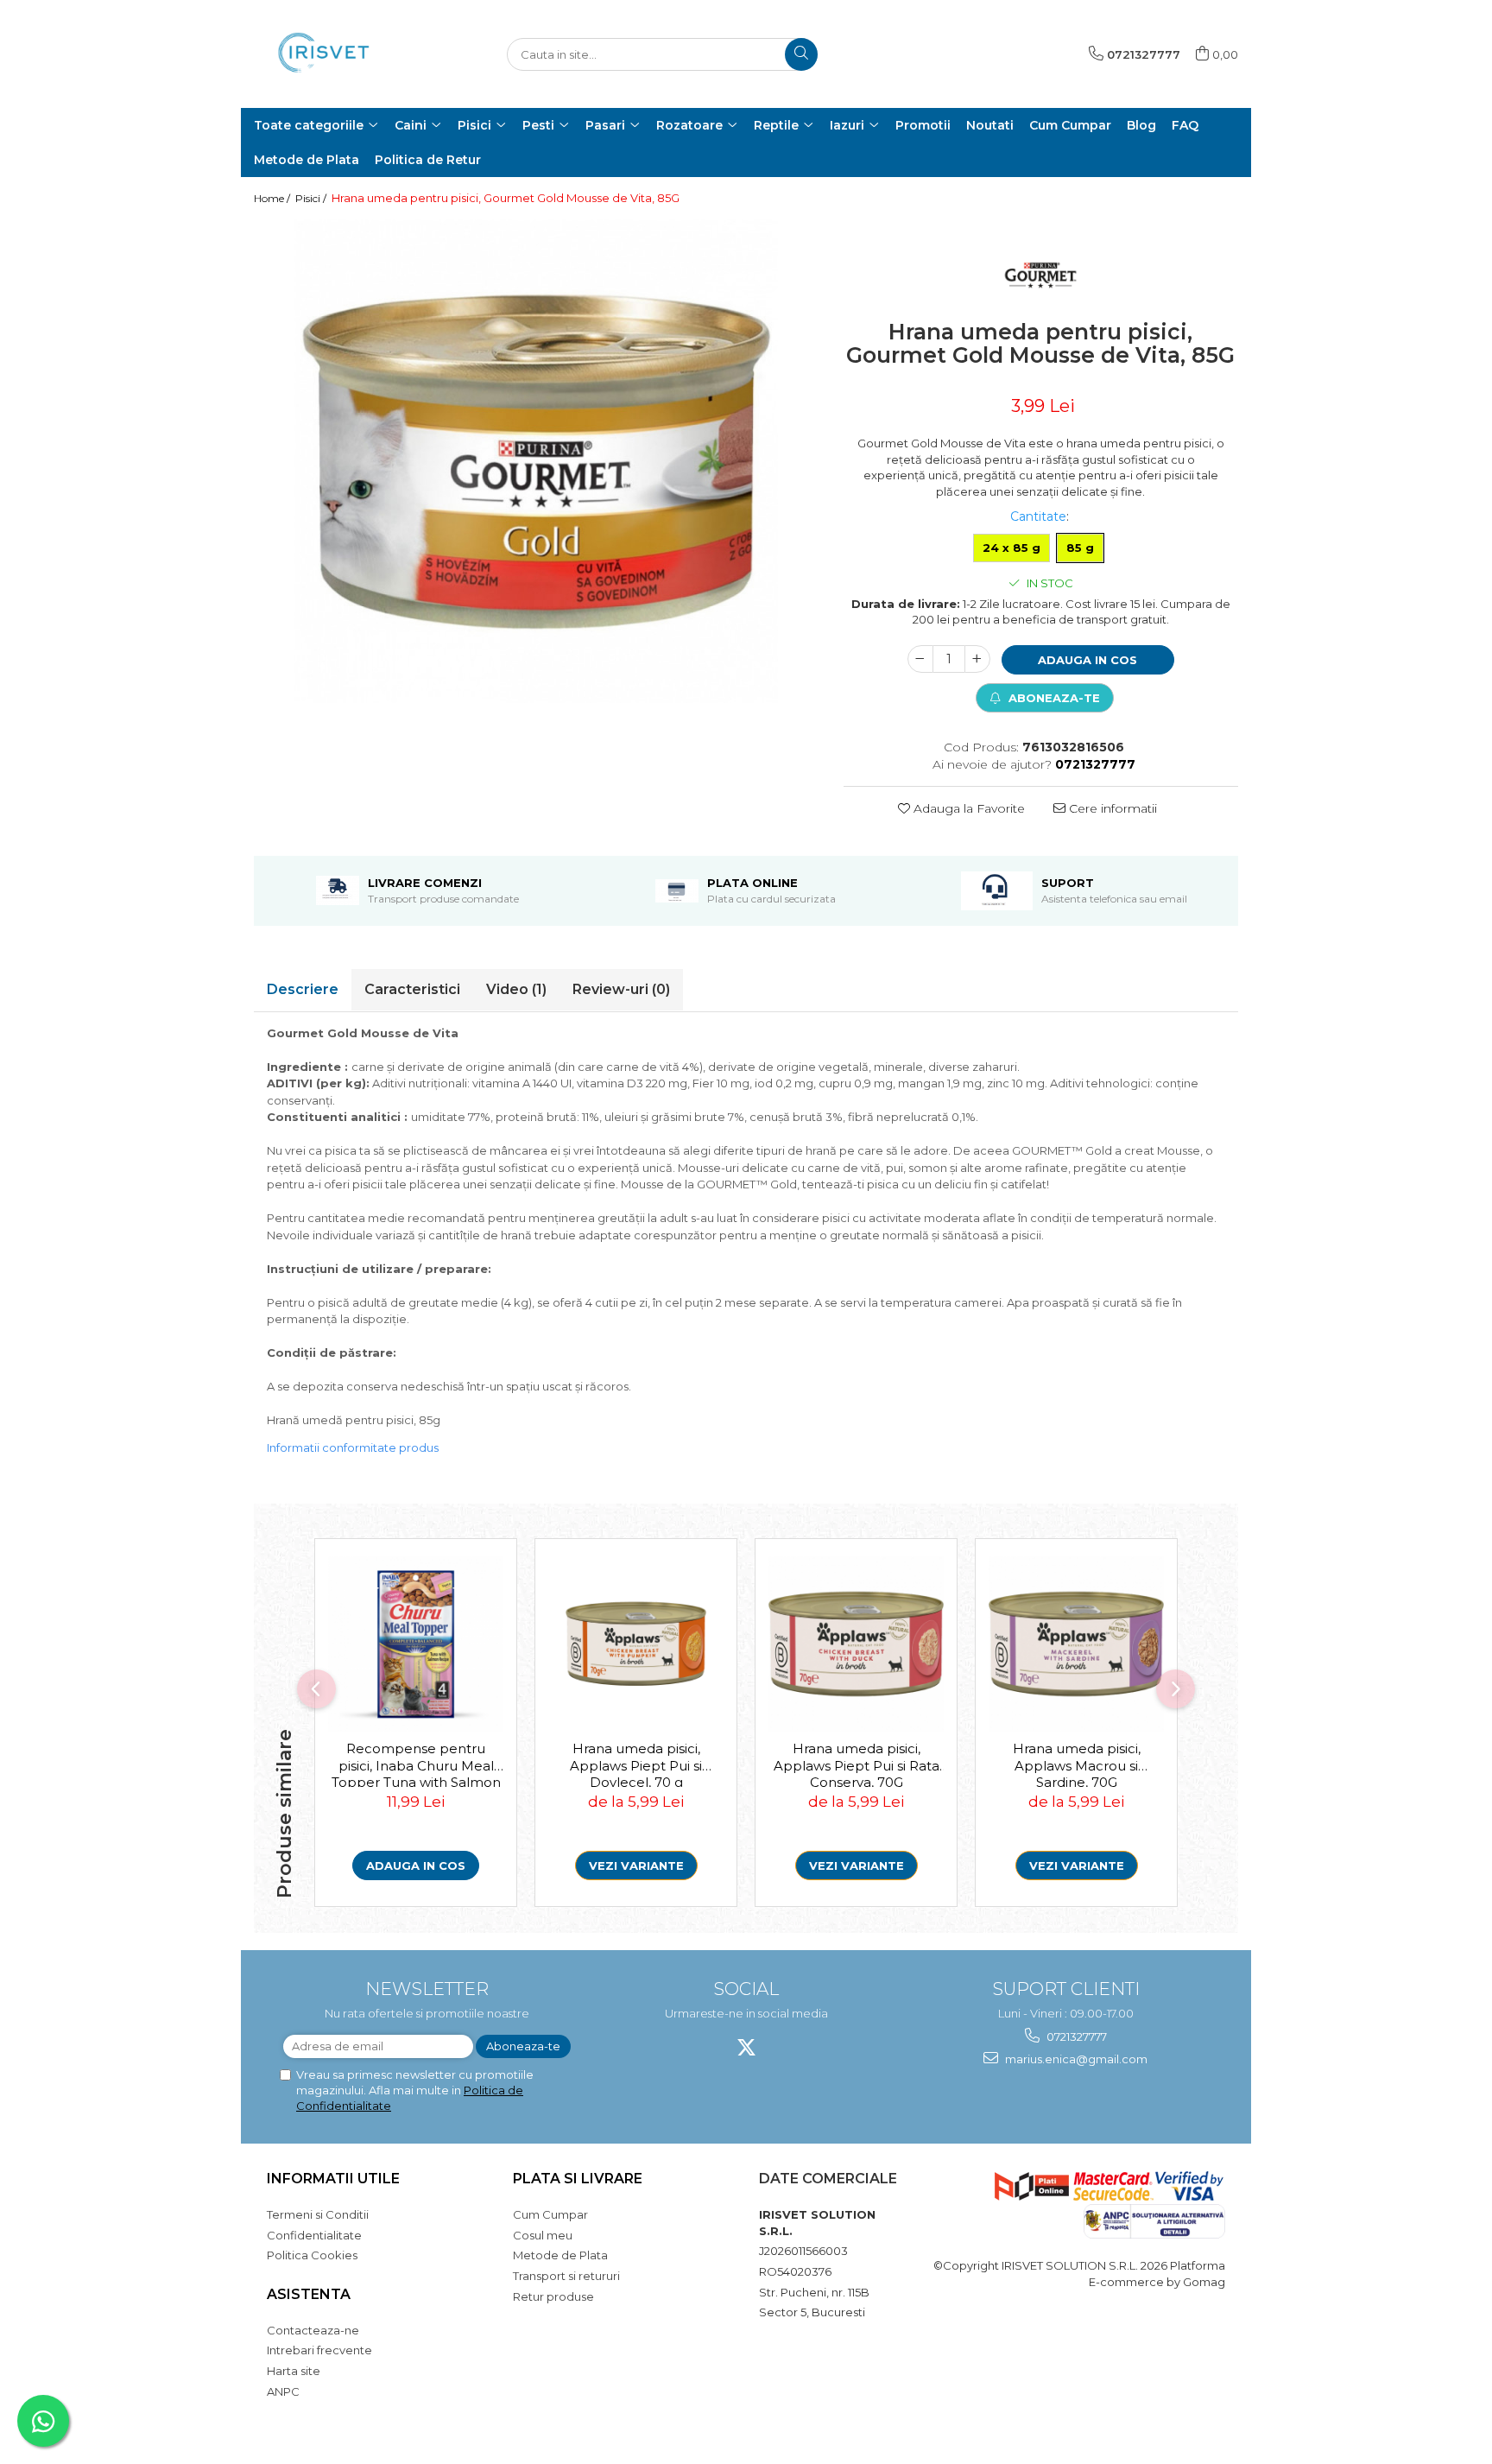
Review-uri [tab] (621, 989)
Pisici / (312, 198)
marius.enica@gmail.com (1075, 2059)
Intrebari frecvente (319, 2350)
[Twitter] (746, 2047)
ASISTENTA (309, 2294)
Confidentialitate (314, 2235)
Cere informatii (1111, 808)
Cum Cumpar (550, 2214)
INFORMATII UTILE (333, 2179)
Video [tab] (516, 989)
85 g (1080, 548)
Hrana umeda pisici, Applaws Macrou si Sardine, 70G (1077, 1764)
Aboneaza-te (1053, 698)
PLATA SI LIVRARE (578, 2179)
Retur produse (553, 2296)
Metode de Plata (307, 160)
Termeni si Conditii (318, 2214)
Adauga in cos (1087, 660)
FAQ (1185, 125)
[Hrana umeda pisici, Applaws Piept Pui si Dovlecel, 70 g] (636, 1644)
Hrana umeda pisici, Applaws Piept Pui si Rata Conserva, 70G (857, 1764)
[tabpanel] (536, 461)
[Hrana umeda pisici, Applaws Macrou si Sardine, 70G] (1076, 1644)
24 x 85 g (1012, 548)
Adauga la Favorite (967, 808)
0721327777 (1075, 2036)
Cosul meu (543, 2235)
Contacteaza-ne (313, 2330)
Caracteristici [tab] (412, 989)
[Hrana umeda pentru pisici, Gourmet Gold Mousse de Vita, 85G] (536, 461)
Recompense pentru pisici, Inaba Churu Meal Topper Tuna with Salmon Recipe (416, 1764)
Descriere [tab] (303, 989)
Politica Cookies (312, 2255)
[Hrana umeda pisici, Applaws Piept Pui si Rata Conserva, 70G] (856, 1644)
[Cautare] (801, 54)
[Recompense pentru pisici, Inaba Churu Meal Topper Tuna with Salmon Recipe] (416, 1644)
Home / (273, 198)
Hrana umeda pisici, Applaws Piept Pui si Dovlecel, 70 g (636, 1764)
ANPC (283, 2391)
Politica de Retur (428, 160)
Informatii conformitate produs (353, 1447)
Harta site (294, 2371)
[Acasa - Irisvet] (340, 54)
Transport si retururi (566, 2276)
